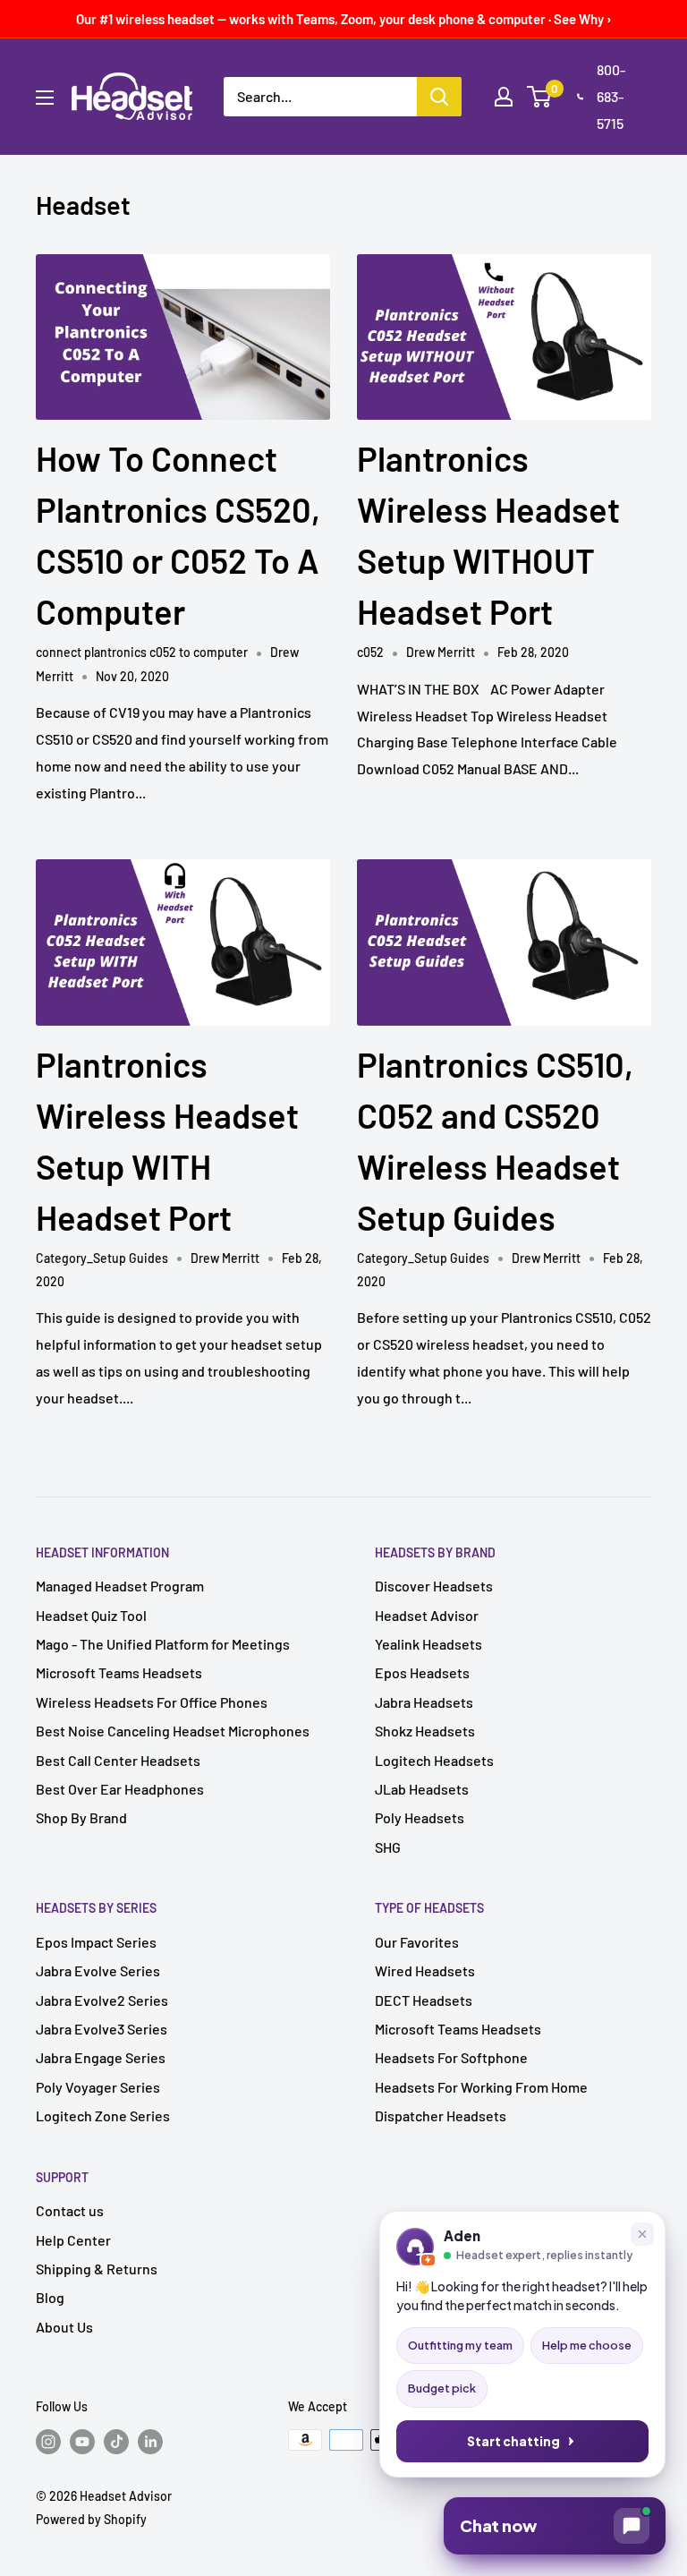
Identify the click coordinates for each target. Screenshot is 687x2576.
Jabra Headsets (424, 1702)
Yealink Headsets (428, 1644)
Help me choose (587, 2345)
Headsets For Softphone (451, 2057)
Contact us (70, 2210)
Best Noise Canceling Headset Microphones (173, 1731)
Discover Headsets (434, 1586)
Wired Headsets (425, 1970)
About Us (64, 2327)
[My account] (504, 97)
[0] (540, 97)
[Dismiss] (642, 2234)
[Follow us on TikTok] (116, 2442)
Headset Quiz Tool (91, 1615)
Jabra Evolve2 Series (102, 2000)
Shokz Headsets (425, 1731)
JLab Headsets (422, 1789)
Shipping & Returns (97, 2269)
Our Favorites (417, 1942)
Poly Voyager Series (98, 2087)
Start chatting (513, 2441)
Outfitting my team (460, 2345)
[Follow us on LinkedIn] (150, 2442)
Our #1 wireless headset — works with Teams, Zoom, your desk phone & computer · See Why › (344, 19)
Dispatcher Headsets (441, 2115)
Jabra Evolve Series (98, 1970)
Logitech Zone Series (103, 2115)
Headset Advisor (427, 1615)
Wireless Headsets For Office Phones (152, 1702)
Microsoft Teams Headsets (119, 1672)
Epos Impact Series (96, 1942)
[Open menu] (45, 98)
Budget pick (442, 2388)
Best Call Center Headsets (118, 1760)
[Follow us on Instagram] (48, 2442)
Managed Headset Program (120, 1586)
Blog (50, 2297)
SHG (388, 1847)
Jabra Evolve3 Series (102, 2029)
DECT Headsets (424, 2000)
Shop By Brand (81, 1817)
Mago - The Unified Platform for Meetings (163, 1644)
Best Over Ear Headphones (120, 1789)
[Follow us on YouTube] (82, 2442)
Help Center (73, 2240)
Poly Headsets (420, 1817)
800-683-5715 (611, 96)
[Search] (439, 97)
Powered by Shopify (91, 2519)
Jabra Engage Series (101, 2057)
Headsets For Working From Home (481, 2087)
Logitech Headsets (434, 1760)
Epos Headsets (422, 1672)
